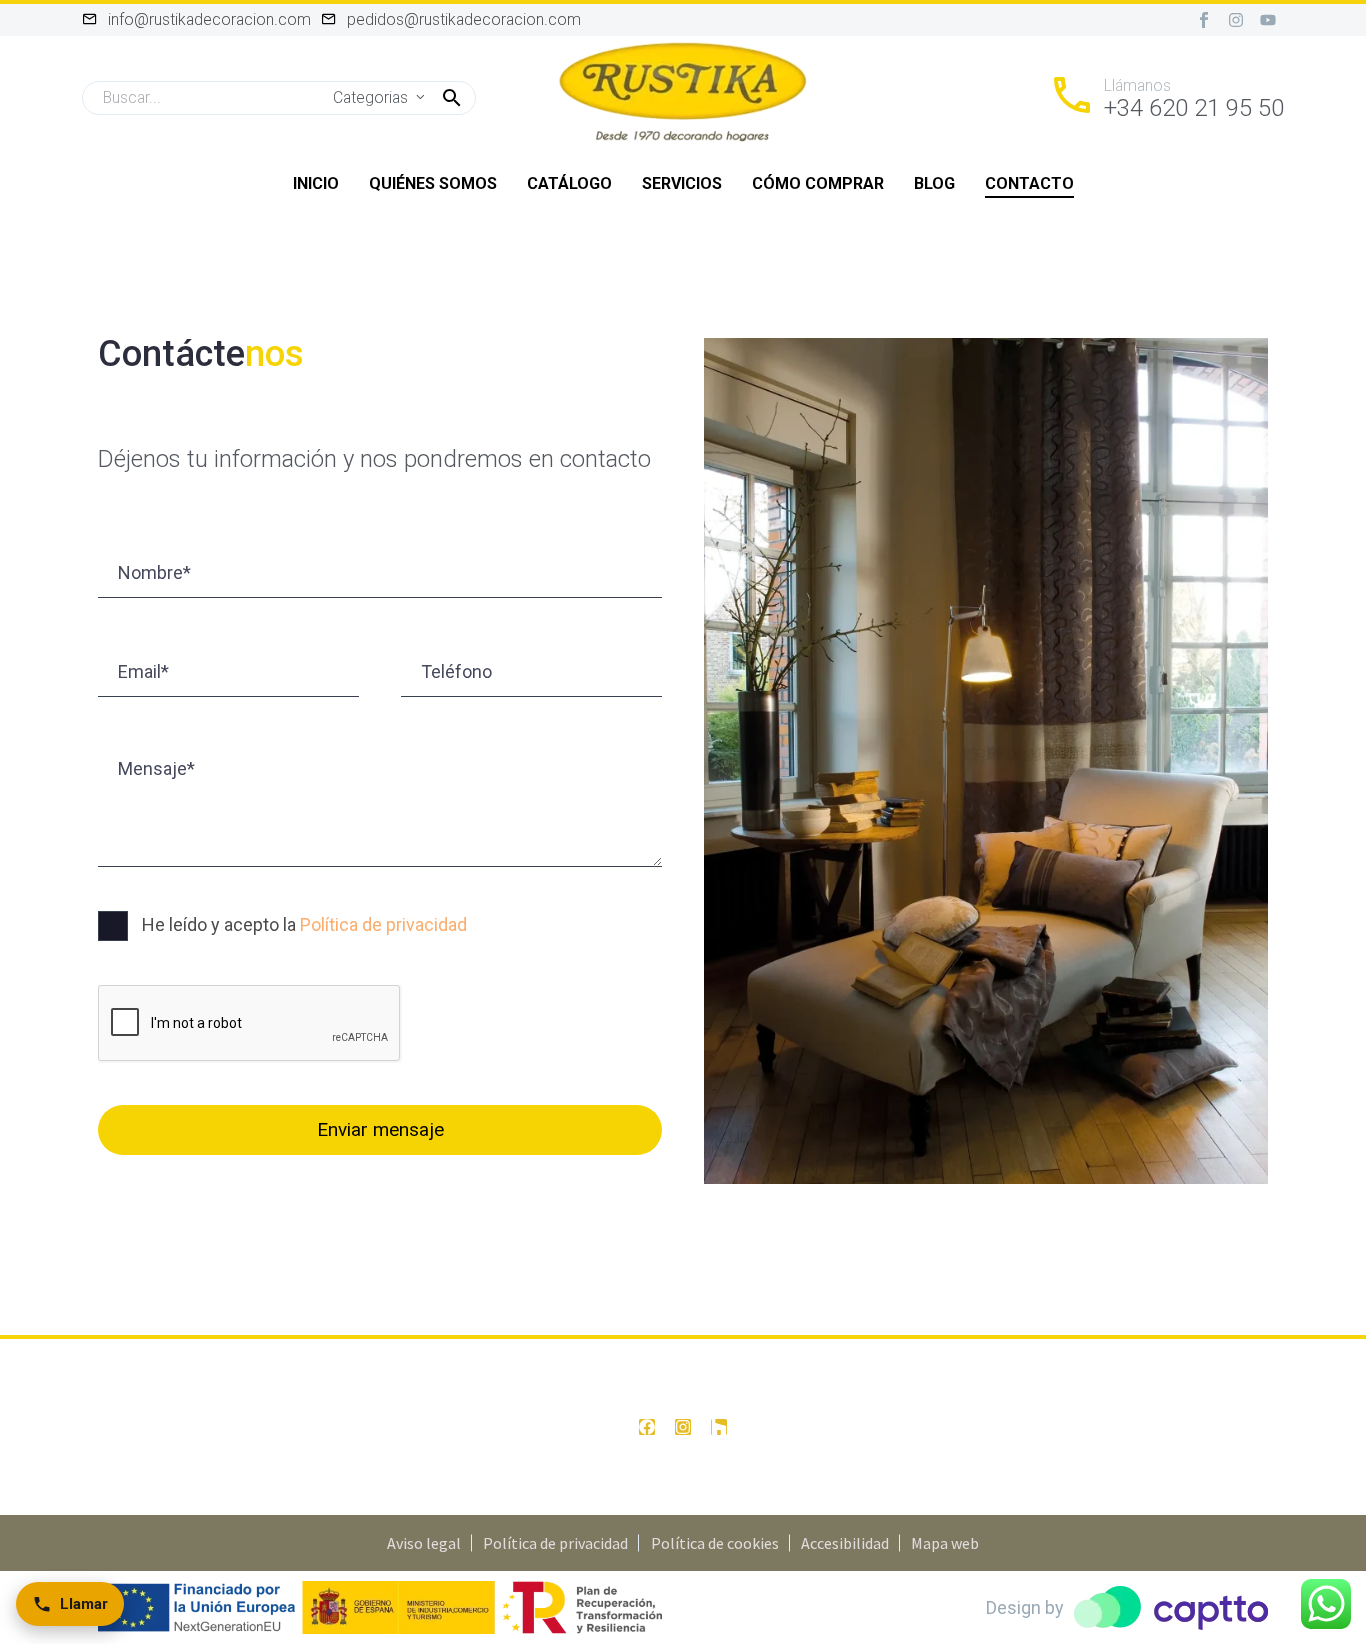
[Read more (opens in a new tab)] (1166, 98)
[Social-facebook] (1204, 20)
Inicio (316, 183)
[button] (452, 98)
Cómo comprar (818, 183)
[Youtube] (1268, 20)
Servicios (682, 183)
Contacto (1029, 183)
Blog (934, 183)
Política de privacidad (383, 924)
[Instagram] (1236, 20)
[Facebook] (647, 1427)
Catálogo (569, 183)
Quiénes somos (433, 183)
